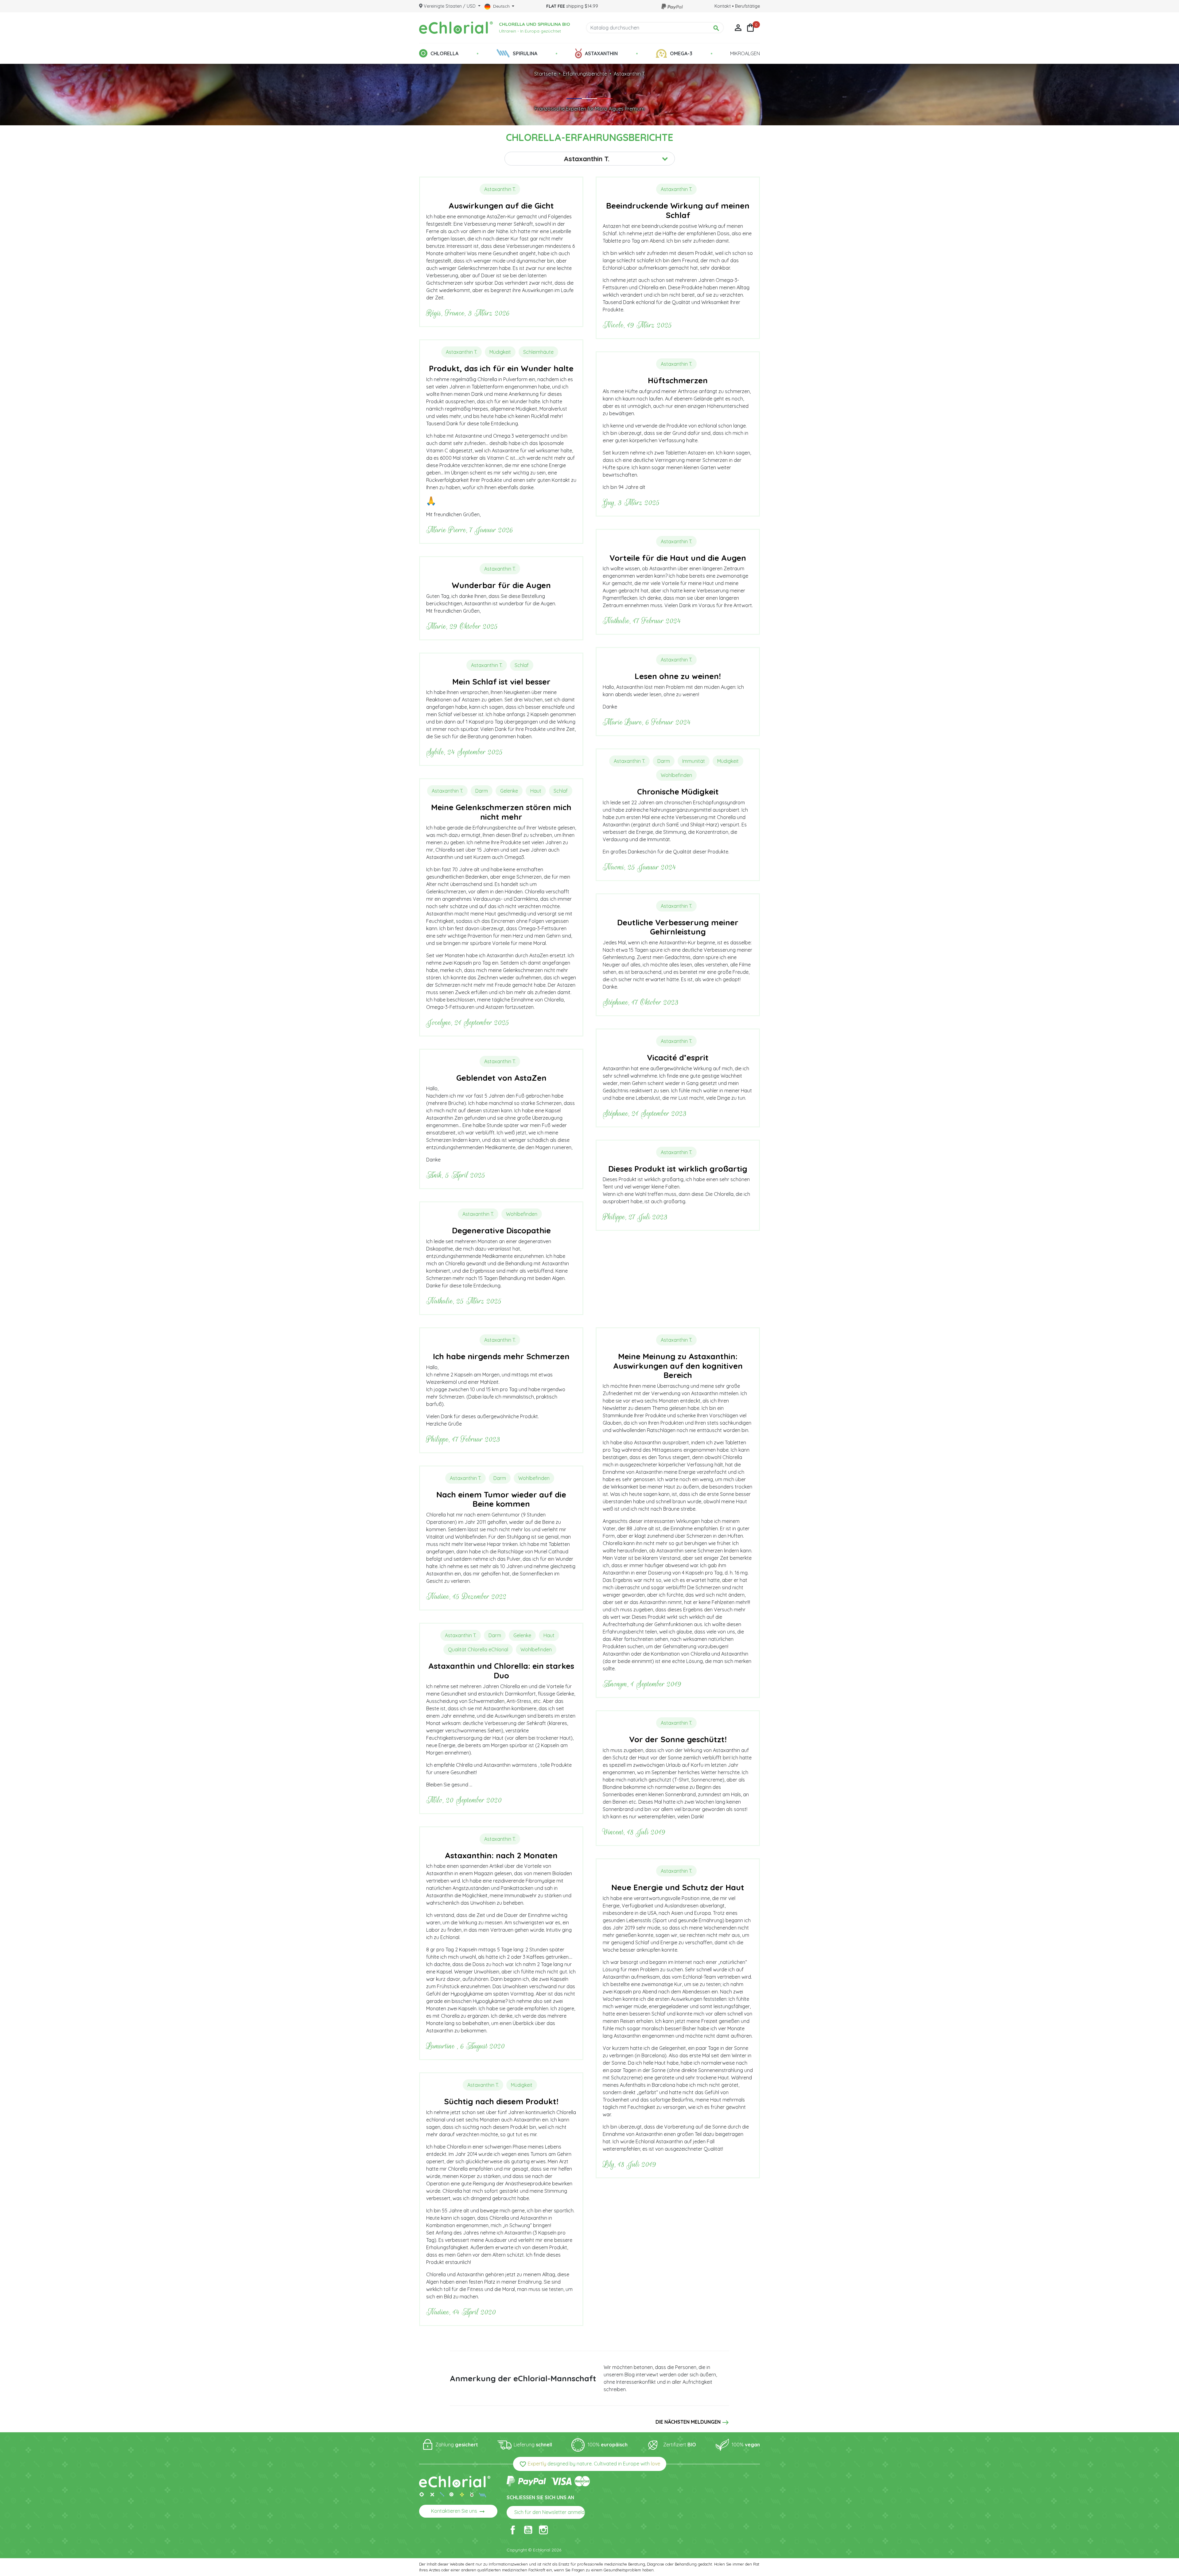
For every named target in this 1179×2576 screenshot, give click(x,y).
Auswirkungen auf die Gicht (501, 205)
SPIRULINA (525, 53)
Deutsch (501, 6)
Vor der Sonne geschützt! (678, 1739)
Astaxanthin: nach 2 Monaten (501, 1855)
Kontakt (723, 6)
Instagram (543, 2530)
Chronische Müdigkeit (678, 791)
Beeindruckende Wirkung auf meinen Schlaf (678, 210)
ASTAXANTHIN (601, 53)
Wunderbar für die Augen (501, 585)
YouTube (528, 2530)
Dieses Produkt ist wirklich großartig (678, 1169)
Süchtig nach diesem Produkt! (501, 2101)
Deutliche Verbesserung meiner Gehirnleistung (678, 927)
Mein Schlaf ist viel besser (501, 681)
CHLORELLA (444, 53)
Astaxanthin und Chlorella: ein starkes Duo (501, 1670)
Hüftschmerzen (678, 380)
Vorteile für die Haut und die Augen (678, 558)
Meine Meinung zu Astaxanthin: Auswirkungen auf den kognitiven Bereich (678, 1366)
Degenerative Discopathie (501, 1230)
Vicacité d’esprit (678, 1057)
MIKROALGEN (745, 53)
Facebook (513, 2530)
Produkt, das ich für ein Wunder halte (501, 368)
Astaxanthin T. (629, 74)
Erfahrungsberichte (585, 74)
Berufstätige (747, 6)
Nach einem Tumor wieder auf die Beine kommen (501, 1499)
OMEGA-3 (681, 53)
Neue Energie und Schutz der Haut (678, 1887)
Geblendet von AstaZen (501, 1078)
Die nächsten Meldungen (688, 2422)
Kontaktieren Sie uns (458, 2512)
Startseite (545, 74)
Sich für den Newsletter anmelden (550, 2513)
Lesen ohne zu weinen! (678, 676)
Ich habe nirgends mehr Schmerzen (501, 1356)
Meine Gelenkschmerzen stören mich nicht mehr (501, 812)
